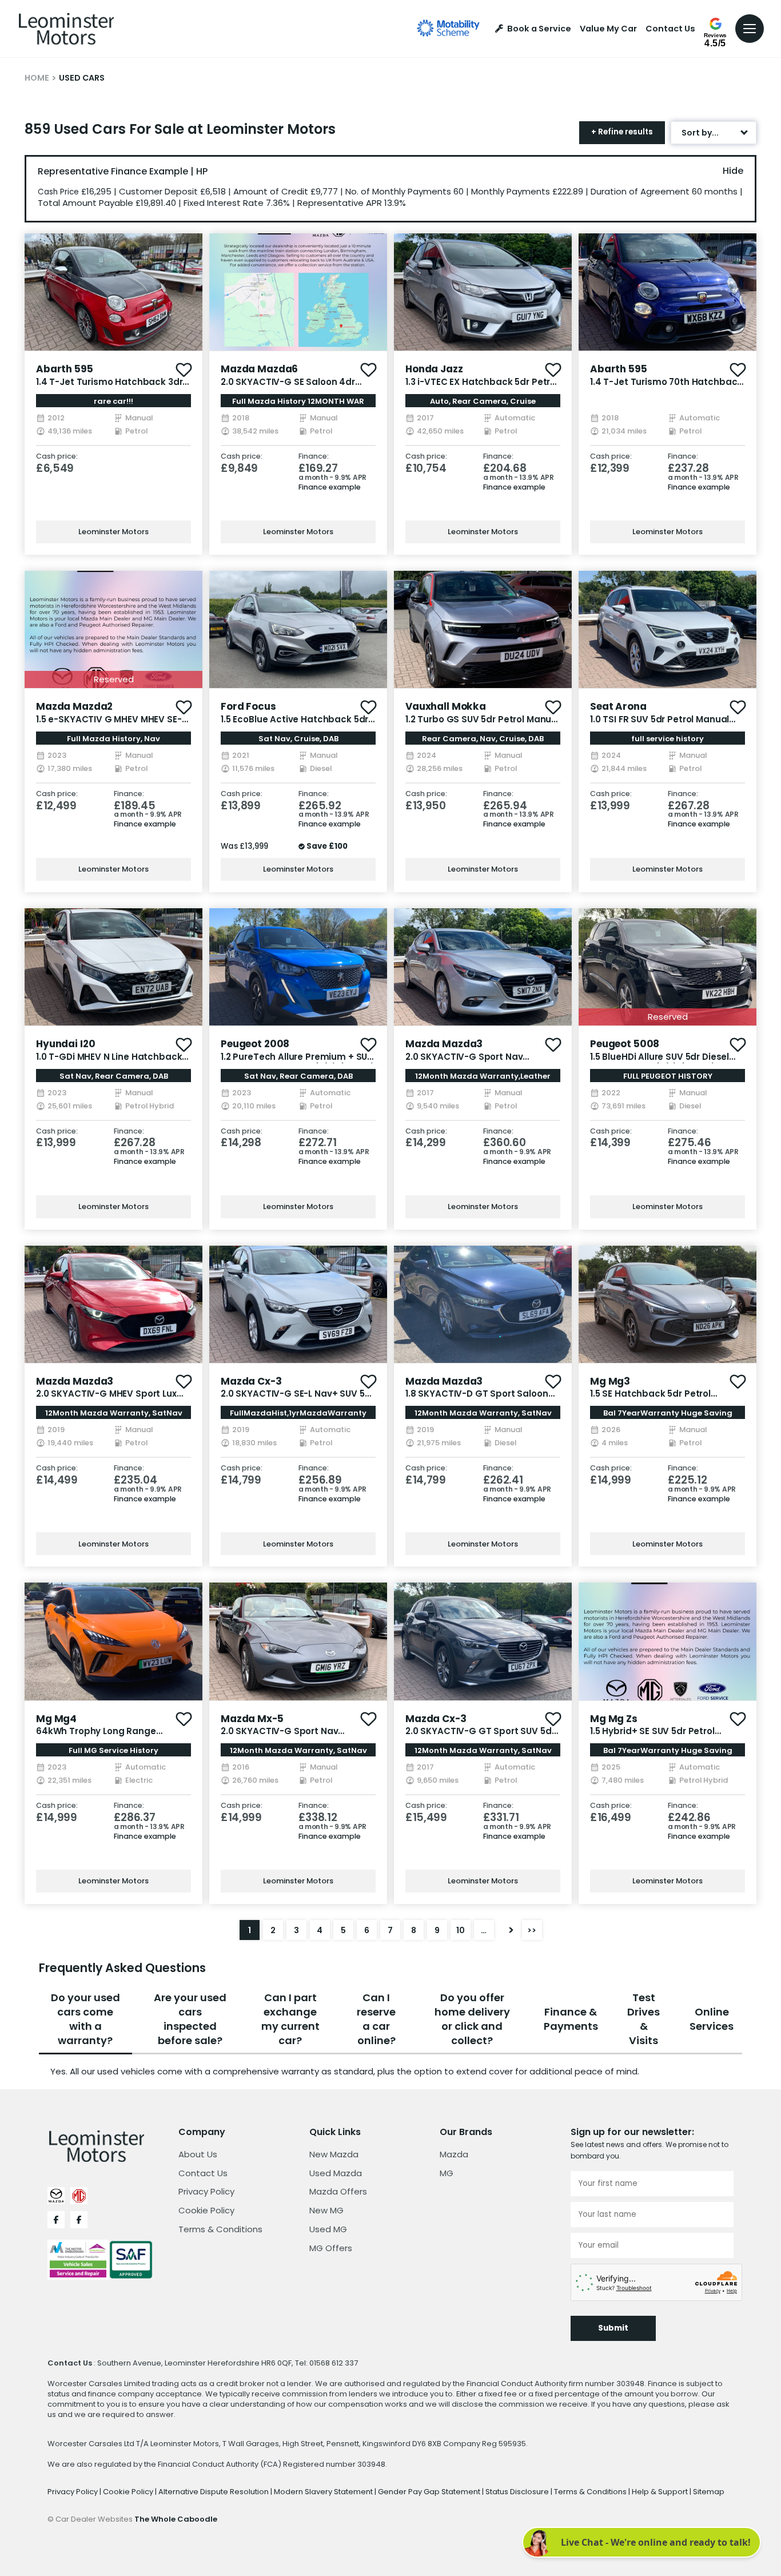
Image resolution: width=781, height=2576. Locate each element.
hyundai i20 (65, 1044)
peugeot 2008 (255, 1044)
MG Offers (331, 2248)
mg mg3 (610, 1381)
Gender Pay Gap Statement (430, 2492)
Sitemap (709, 2492)
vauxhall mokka (446, 706)
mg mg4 (56, 1719)
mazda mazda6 (259, 369)
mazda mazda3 (444, 1044)
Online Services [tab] (712, 2019)
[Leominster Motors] (66, 29)
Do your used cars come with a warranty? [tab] (85, 2019)
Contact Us (670, 29)
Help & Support (661, 2492)
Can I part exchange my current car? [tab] (290, 2019)
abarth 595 (65, 369)
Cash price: (57, 457)
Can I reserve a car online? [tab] (376, 2019)
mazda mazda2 (74, 706)
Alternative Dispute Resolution (214, 2492)
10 (461, 1930)
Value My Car (608, 29)
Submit (613, 2328)
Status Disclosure (518, 2492)
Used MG (328, 2229)
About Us (198, 2154)
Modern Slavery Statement (324, 2492)
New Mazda (334, 2154)
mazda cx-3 (251, 1381)
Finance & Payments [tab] (571, 2019)
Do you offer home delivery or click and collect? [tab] (472, 2019)
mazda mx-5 (252, 1719)
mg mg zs (614, 1719)
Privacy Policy (206, 2191)
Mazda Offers (338, 2191)
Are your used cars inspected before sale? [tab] (190, 2019)
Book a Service (539, 29)
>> (532, 1930)
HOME (37, 78)
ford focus (248, 706)
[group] (113, 292)
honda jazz (434, 369)
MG (447, 2173)
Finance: (314, 457)
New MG (326, 2210)
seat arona (618, 706)
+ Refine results (622, 132)
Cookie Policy (206, 2210)
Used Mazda (336, 2173)
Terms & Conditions (220, 2229)
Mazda (454, 2154)
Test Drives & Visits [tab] (643, 2019)
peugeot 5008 (625, 1044)
